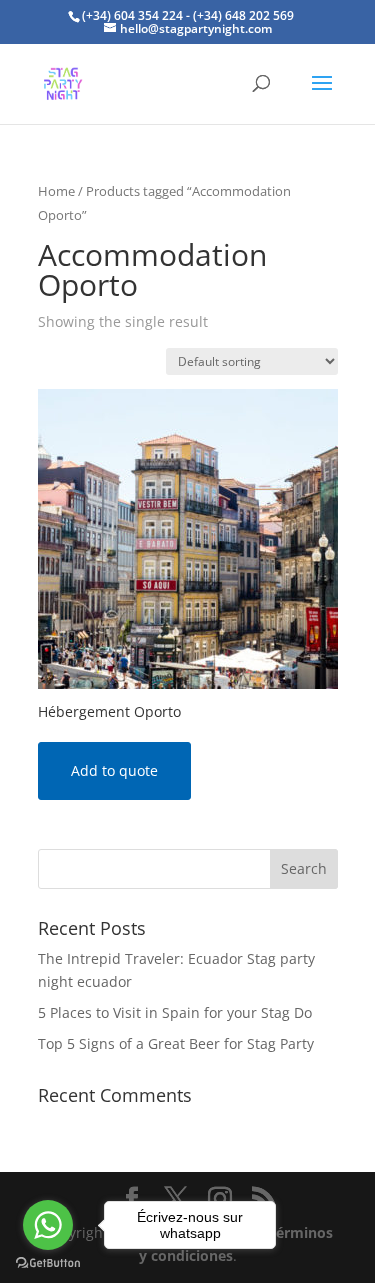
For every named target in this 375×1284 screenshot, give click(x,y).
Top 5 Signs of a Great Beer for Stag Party (176, 1043)
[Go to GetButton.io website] (48, 1263)
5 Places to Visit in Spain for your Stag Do (175, 1012)
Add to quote (114, 770)
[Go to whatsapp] (48, 1225)
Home (56, 191)
